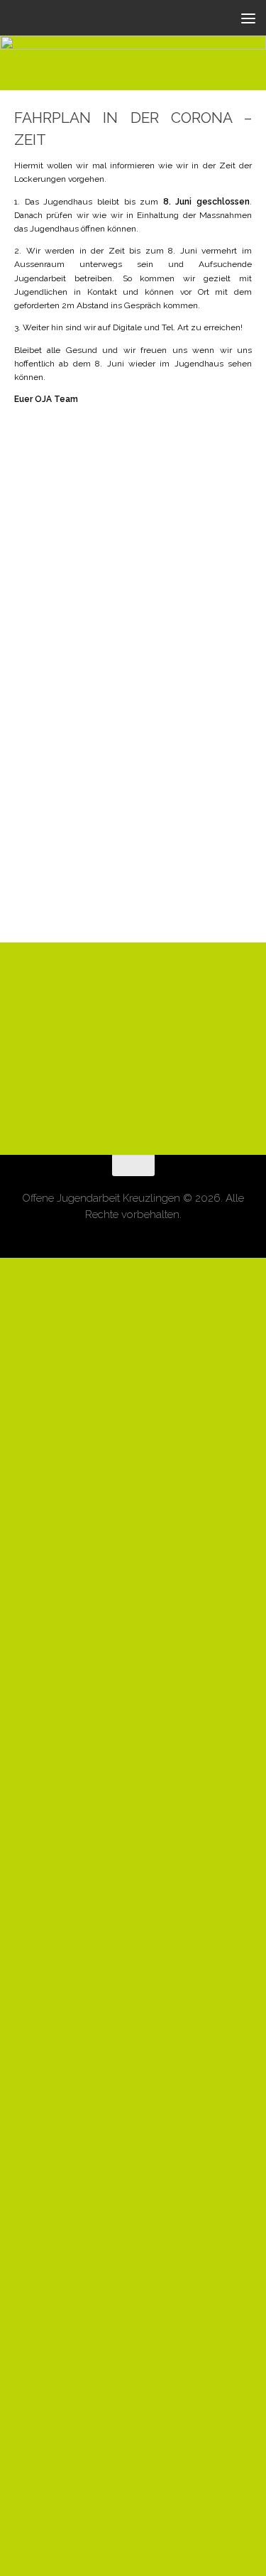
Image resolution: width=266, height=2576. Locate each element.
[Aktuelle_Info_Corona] (133, 1531)
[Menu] (248, 18)
